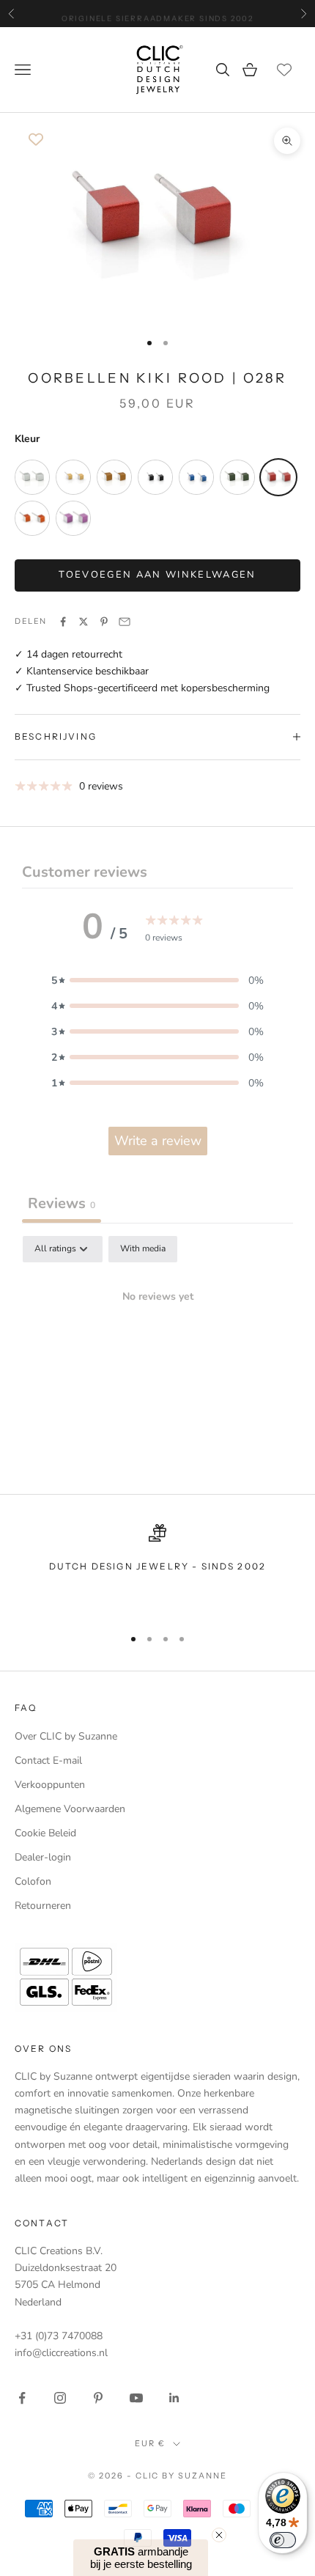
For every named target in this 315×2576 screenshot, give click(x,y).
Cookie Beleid (45, 1833)
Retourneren (43, 1906)
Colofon (33, 1881)
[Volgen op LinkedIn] (174, 2398)
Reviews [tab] (62, 1203)
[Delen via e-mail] (125, 622)
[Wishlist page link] (284, 70)
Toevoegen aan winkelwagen (157, 575)
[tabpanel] (157, 1346)
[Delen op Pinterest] (104, 622)
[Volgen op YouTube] (136, 2398)
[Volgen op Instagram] (60, 2398)
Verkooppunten (50, 1785)
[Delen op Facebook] (63, 622)
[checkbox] (143, 1249)
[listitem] (32, 477)
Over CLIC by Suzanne (66, 1736)
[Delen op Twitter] (84, 622)
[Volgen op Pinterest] (98, 2398)
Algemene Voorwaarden (70, 1809)
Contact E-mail (48, 1760)
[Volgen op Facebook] (22, 2398)
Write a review (158, 1141)
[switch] (283, 2540)
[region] (157, 1569)
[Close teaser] (219, 2535)
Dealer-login (43, 1857)
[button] (157, 980)
